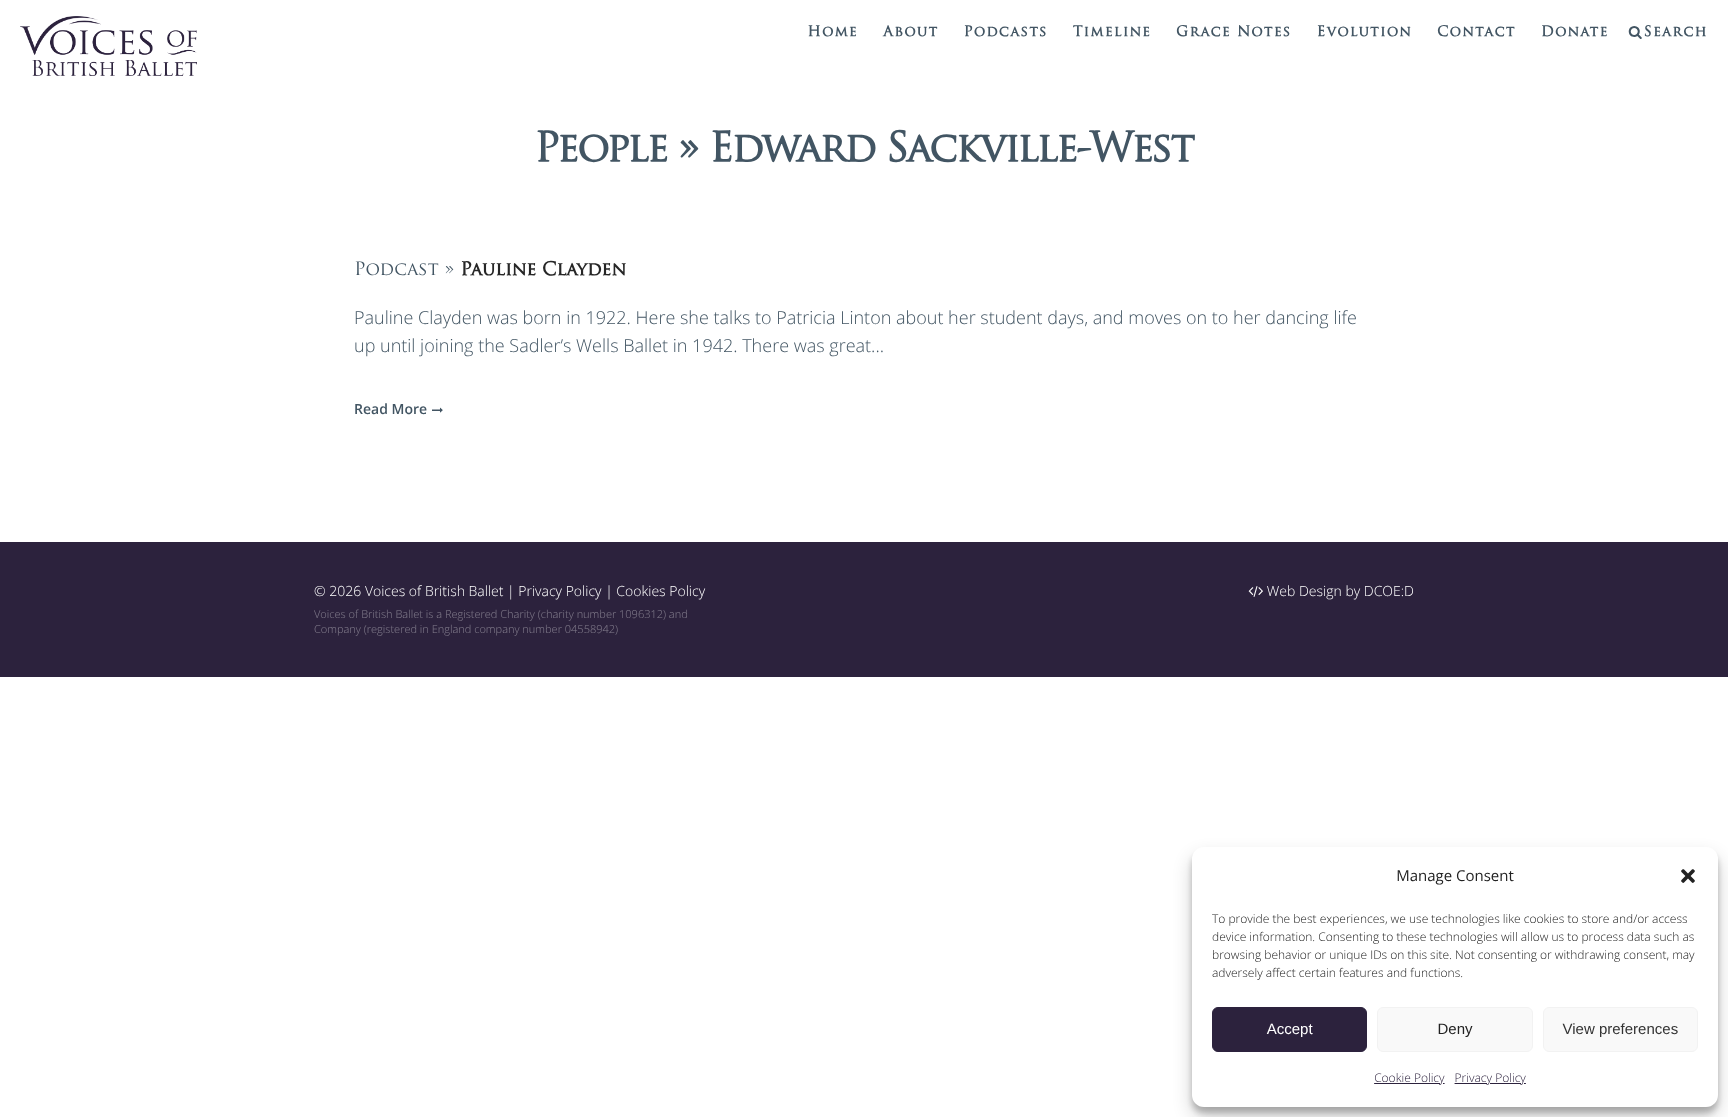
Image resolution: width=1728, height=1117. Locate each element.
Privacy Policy (1490, 1077)
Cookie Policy (1409, 1077)
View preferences (1621, 1029)
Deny (1454, 1029)
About (910, 32)
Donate (1575, 32)
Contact (1476, 32)
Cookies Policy (660, 591)
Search (1676, 32)
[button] (1688, 876)
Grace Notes (1233, 32)
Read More (390, 409)
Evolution (1365, 32)
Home (833, 32)
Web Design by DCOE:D (1338, 591)
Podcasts (1006, 32)
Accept (1290, 1029)
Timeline (1112, 32)
